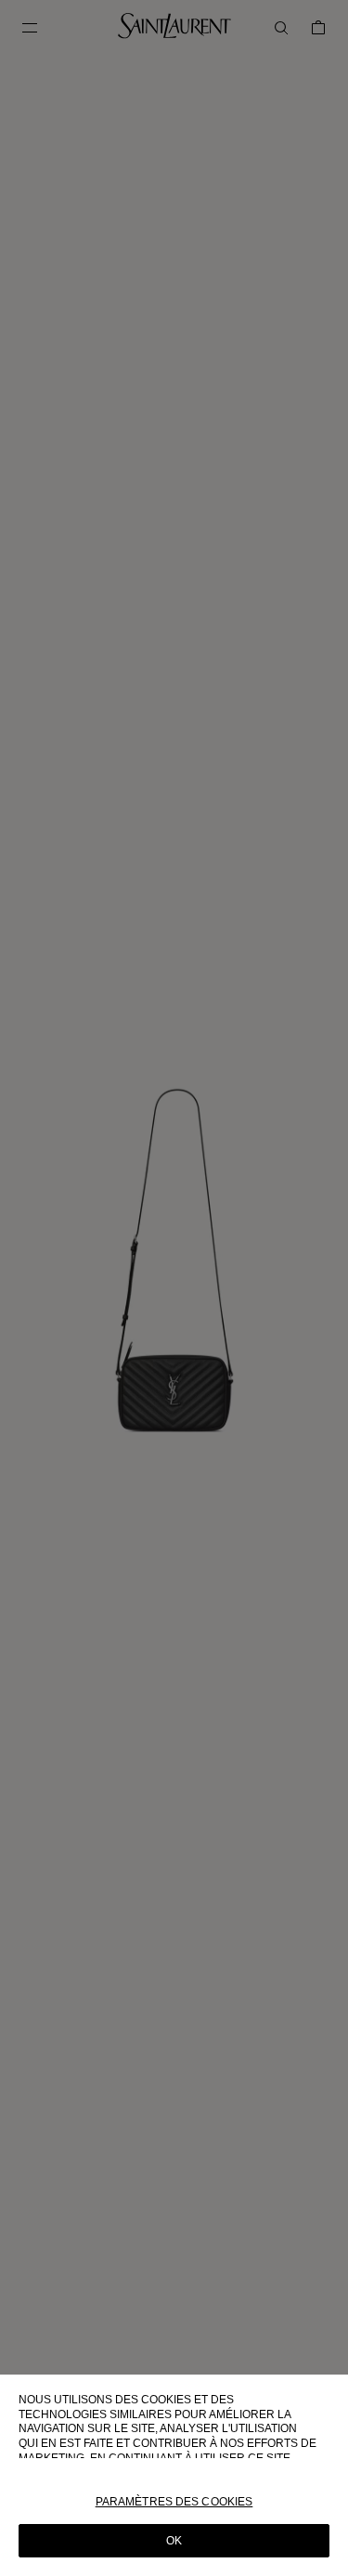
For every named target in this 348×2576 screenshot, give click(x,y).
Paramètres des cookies (174, 2502)
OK (174, 2541)
